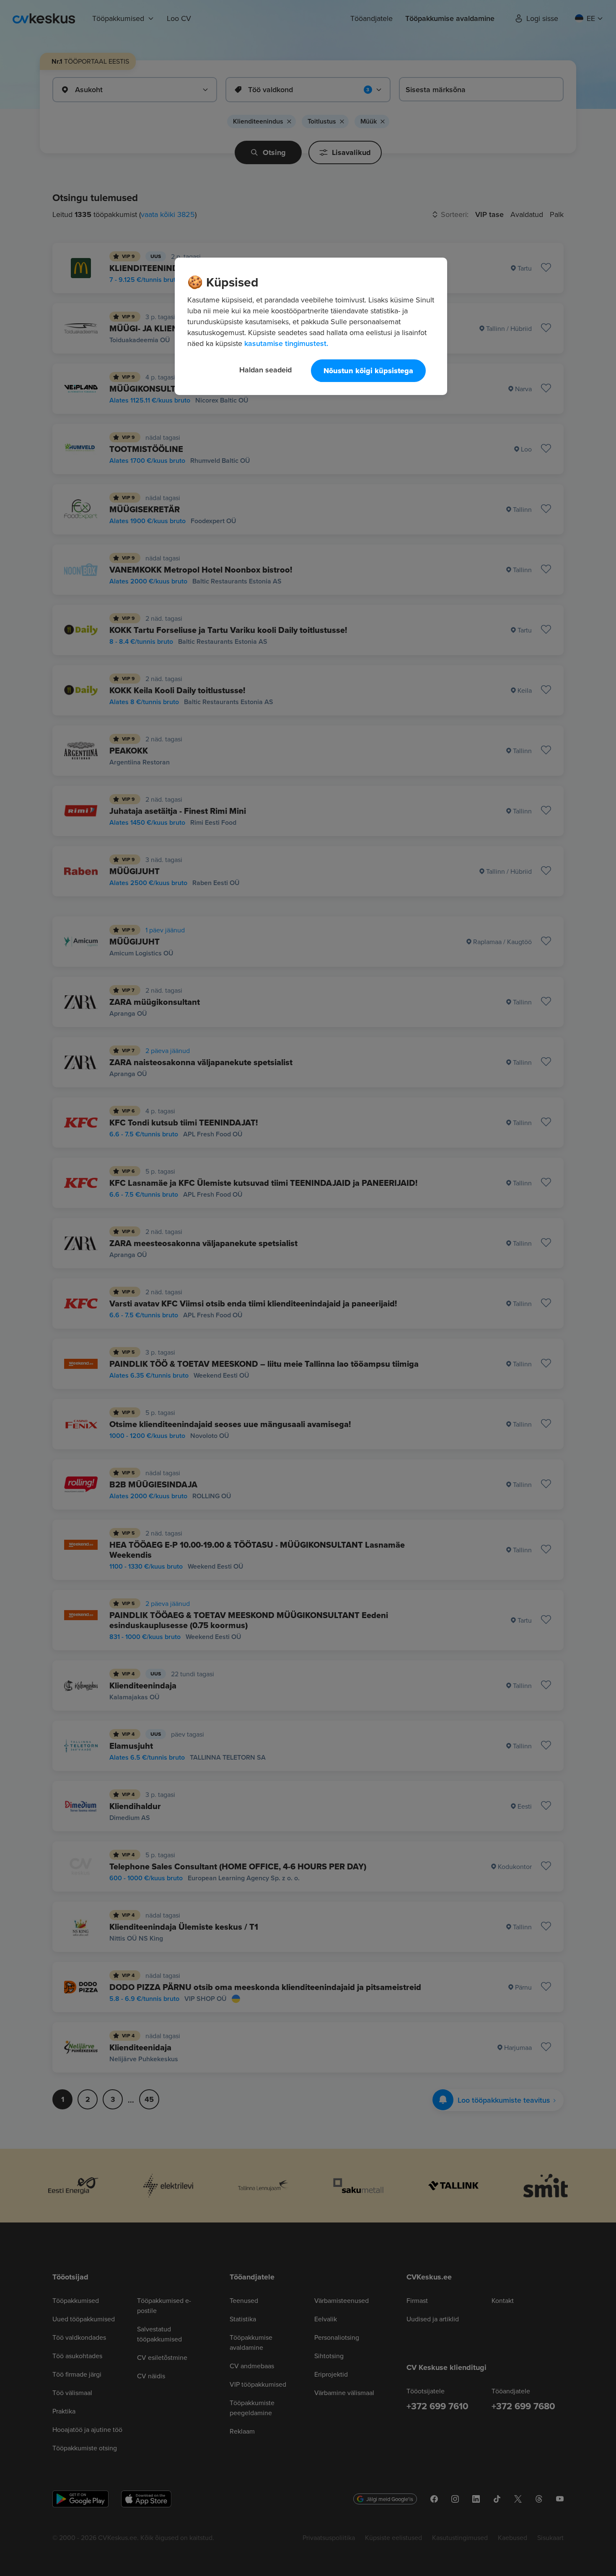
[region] (311, 326)
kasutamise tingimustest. (286, 343)
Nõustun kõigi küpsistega (368, 371)
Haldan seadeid (265, 370)
